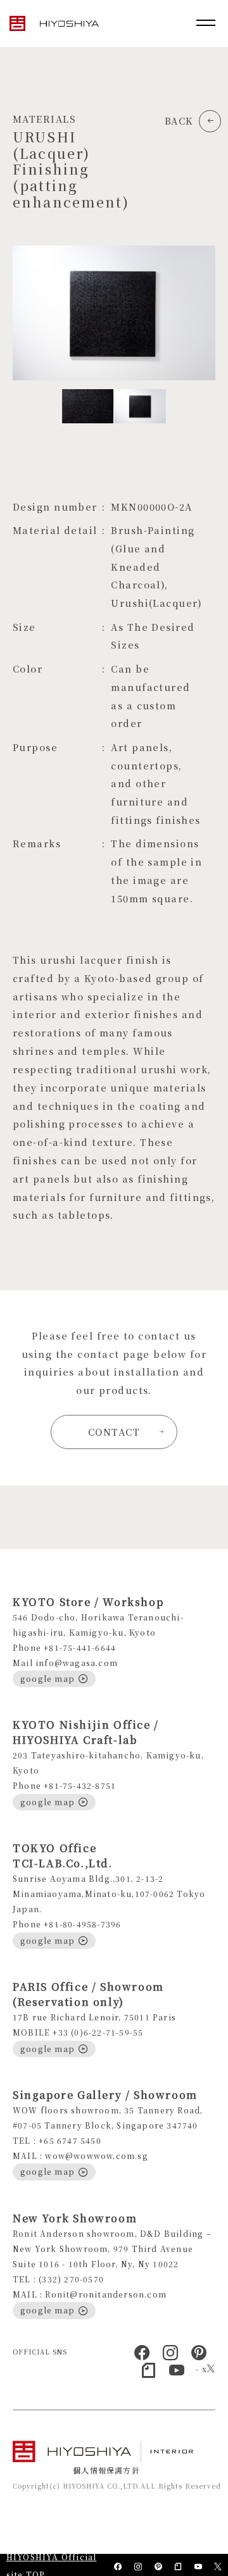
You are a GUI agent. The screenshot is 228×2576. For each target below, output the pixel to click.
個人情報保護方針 (106, 2470)
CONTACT (114, 1432)
